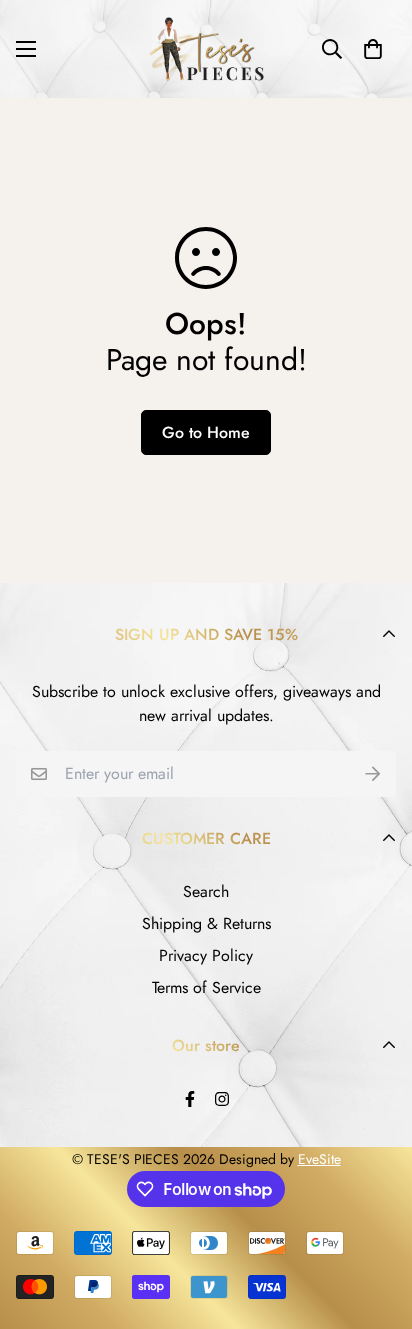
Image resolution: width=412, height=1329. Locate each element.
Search (206, 891)
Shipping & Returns (206, 923)
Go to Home (206, 432)
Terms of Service (206, 987)
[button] (373, 49)
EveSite (319, 1159)
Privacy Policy (206, 955)
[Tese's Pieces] (206, 49)
